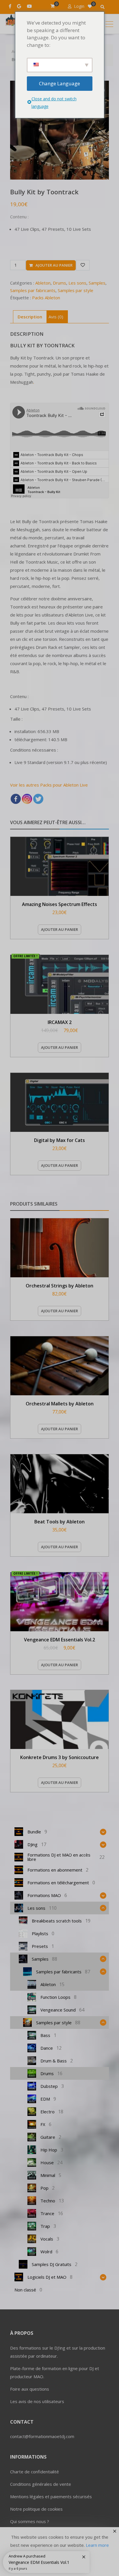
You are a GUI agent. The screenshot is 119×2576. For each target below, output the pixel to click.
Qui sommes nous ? (30, 2521)
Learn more (97, 2545)
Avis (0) (56, 317)
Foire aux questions (30, 2389)
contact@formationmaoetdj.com (42, 2436)
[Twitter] (38, 799)
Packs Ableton (46, 298)
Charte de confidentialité (35, 2472)
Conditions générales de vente (41, 2484)
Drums (59, 283)
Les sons (77, 283)
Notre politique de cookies (36, 2509)
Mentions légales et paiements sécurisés (51, 2496)
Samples (97, 283)
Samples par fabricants (33, 290)
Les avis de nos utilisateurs (37, 2401)
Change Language (59, 83)
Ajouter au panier (54, 265)
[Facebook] (16, 799)
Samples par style (76, 290)
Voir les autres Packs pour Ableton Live (49, 785)
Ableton (43, 283)
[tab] (30, 317)
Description (30, 317)
